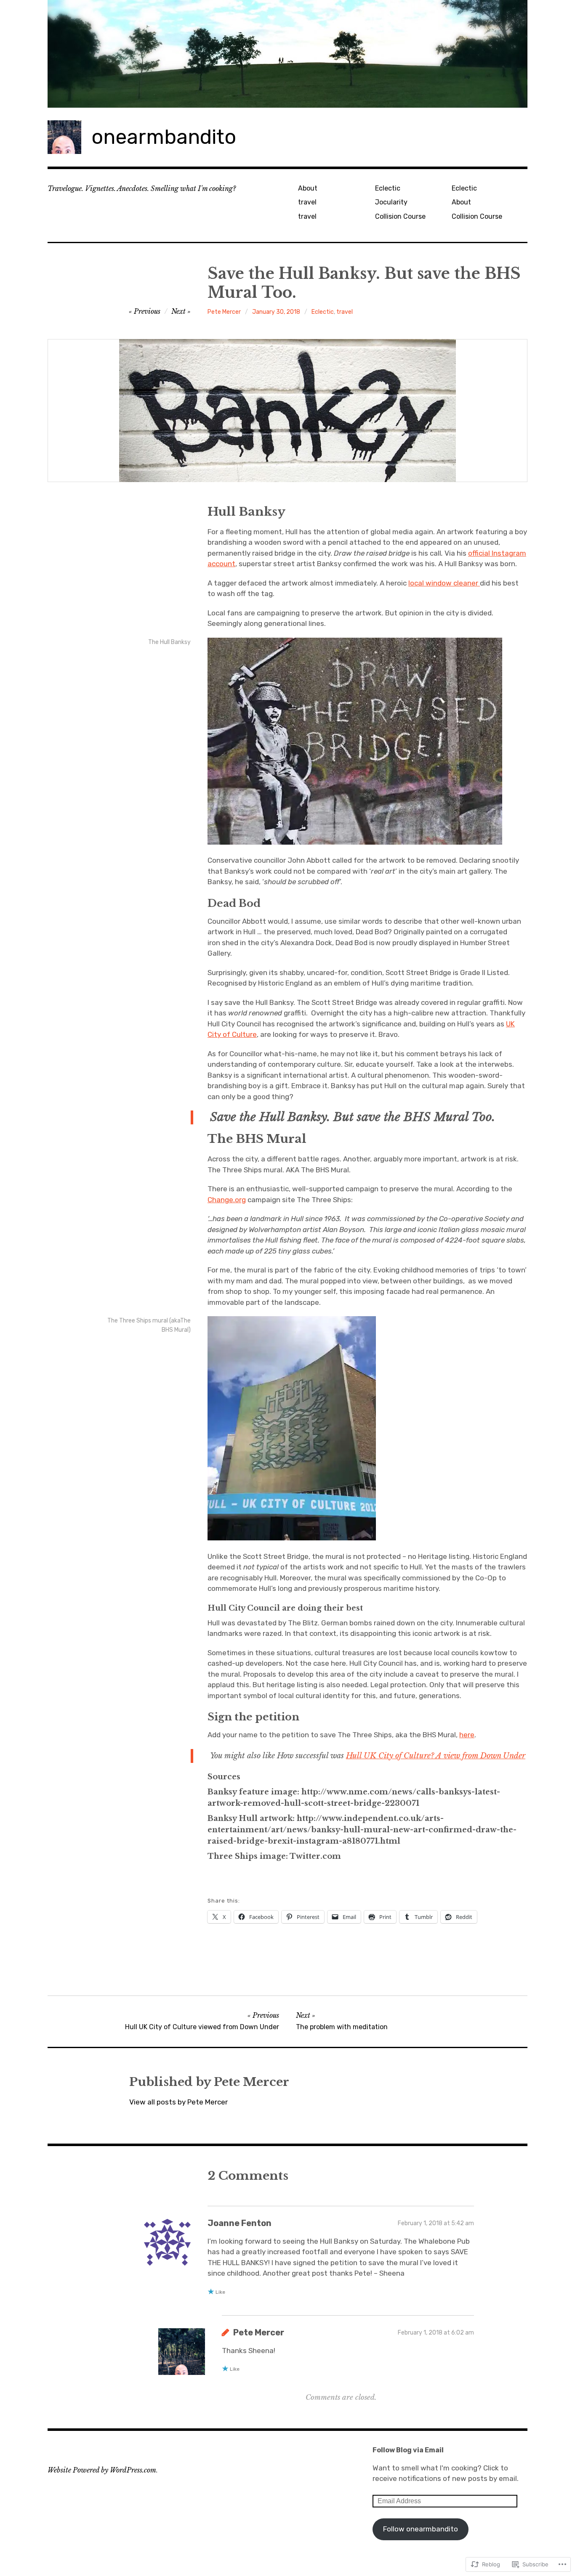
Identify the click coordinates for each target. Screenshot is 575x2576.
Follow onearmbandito (421, 2529)
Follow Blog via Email (408, 2450)
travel (307, 202)
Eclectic (388, 188)
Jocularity (391, 202)
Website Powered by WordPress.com (102, 2470)
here (467, 1735)
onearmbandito (164, 137)
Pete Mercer (224, 312)
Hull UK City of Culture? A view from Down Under (436, 1756)
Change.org (227, 1200)
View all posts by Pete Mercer (178, 2102)
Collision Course (400, 216)
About (308, 188)
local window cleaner (444, 583)
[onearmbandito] (287, 54)
